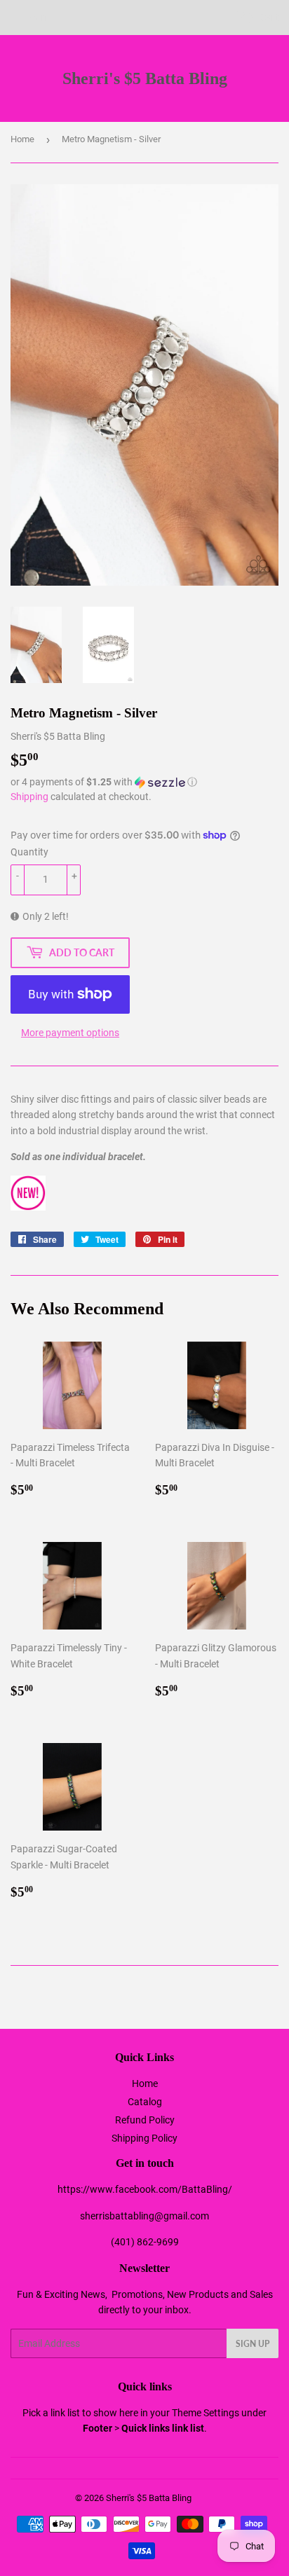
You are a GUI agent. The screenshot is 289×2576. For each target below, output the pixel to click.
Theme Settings (206, 2413)
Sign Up (253, 2344)
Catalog (145, 2102)
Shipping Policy (144, 2138)
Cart (268, 18)
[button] (144, 782)
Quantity (29, 852)
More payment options (70, 1033)
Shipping (29, 797)
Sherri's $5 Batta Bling (145, 78)
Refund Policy (145, 2120)
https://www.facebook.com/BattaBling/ (145, 2189)
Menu (40, 18)
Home (22, 139)
